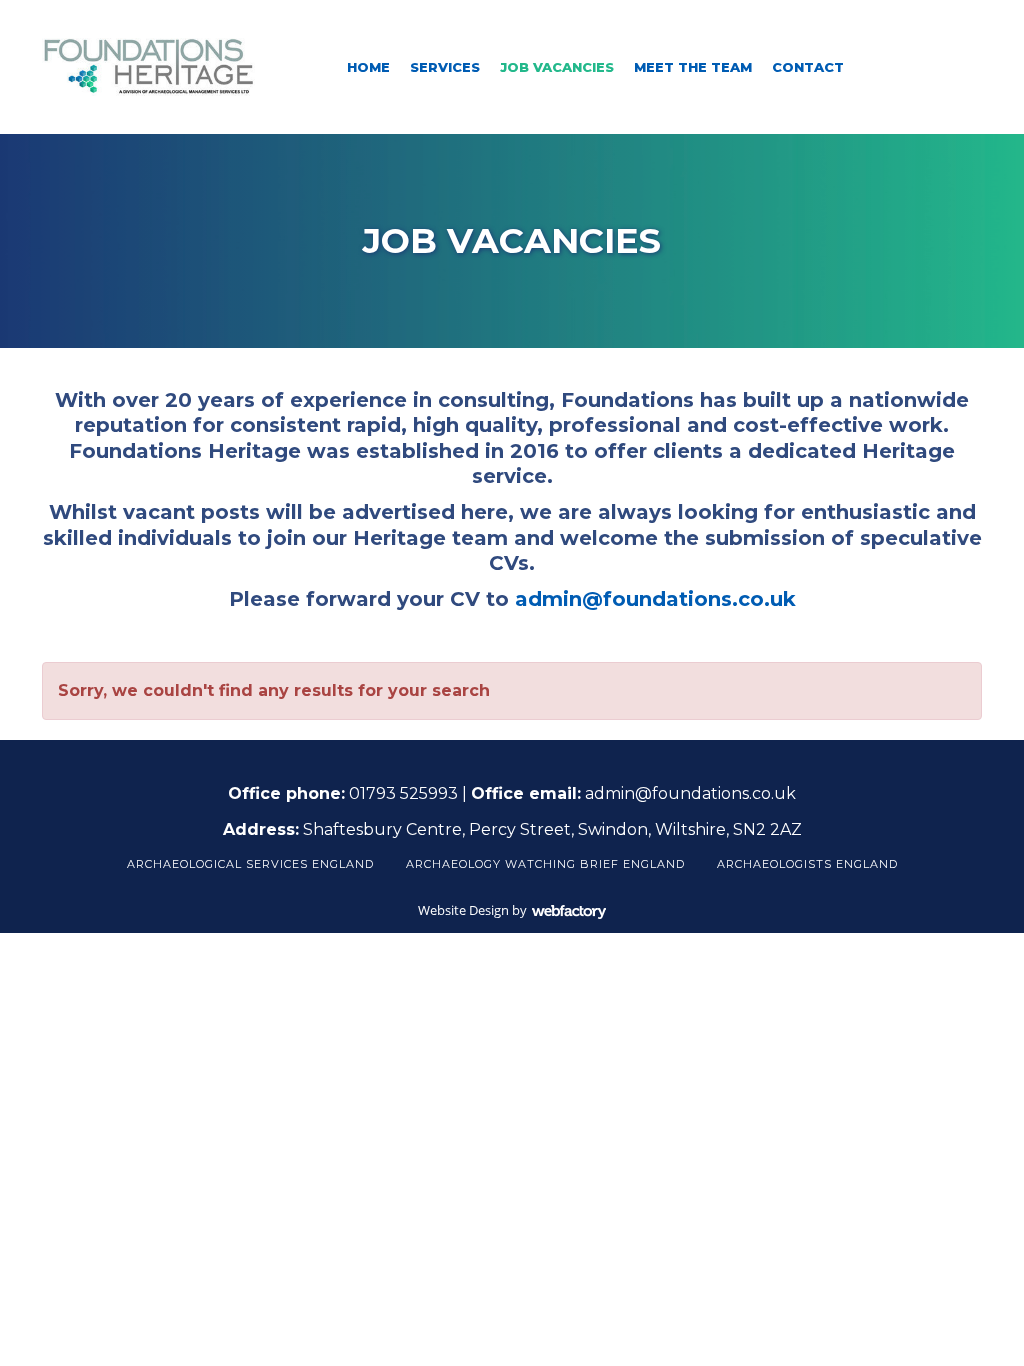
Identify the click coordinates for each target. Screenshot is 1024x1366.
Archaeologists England (807, 864)
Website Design (463, 910)
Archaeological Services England (250, 864)
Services (445, 67)
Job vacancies (557, 67)
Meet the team (693, 67)
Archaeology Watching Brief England (545, 864)
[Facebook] (897, 67)
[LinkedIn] (932, 67)
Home (368, 67)
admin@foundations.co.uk (655, 599)
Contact (808, 67)
